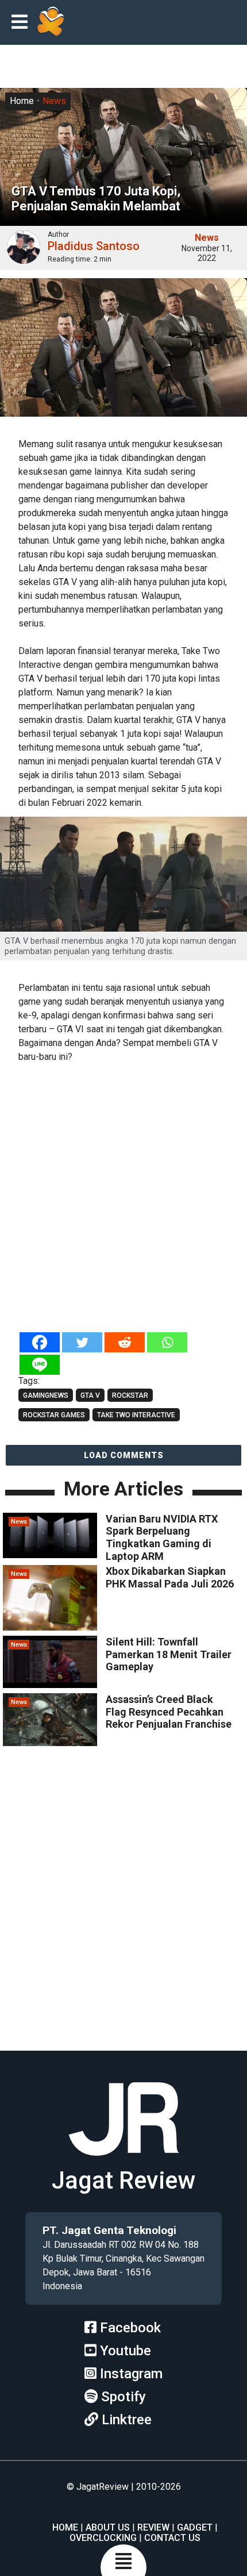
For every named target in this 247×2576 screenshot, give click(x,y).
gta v (90, 1395)
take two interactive (136, 1415)
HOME (65, 2527)
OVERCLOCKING (103, 2538)
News (54, 101)
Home (22, 101)
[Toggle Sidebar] (22, 23)
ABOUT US (108, 2527)
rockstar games (54, 1415)
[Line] (40, 1365)
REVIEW (153, 2527)
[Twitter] (82, 1342)
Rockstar (130, 1395)
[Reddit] (125, 1342)
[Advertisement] (123, 1198)
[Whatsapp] (167, 1342)
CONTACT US (172, 2538)
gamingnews (46, 1395)
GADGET (195, 2527)
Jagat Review (123, 2180)
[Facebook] (40, 1342)
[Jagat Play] (51, 22)
